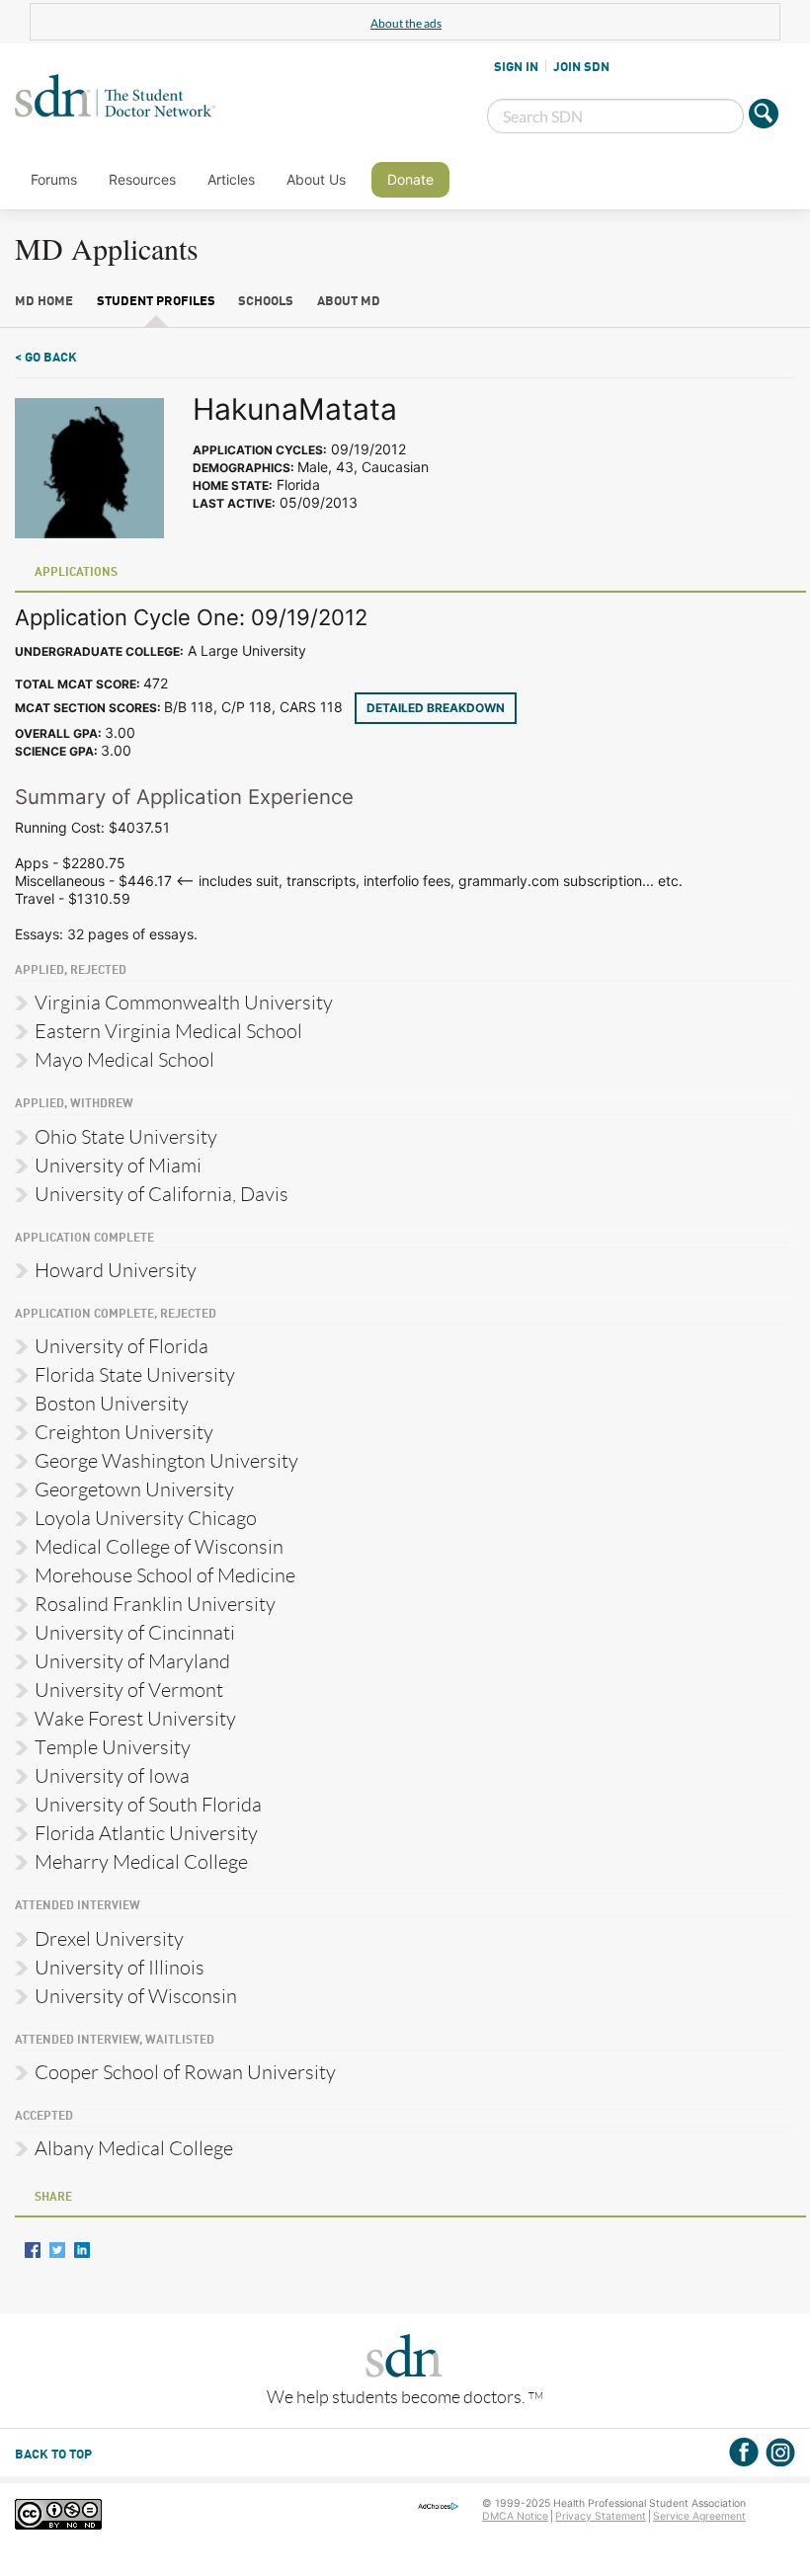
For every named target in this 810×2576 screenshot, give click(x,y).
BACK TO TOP (53, 2455)
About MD (349, 302)
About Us (316, 179)
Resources (142, 179)
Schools (266, 302)
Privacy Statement (601, 2516)
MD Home (44, 302)
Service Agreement (699, 2516)
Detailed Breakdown (436, 708)
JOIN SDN (581, 67)
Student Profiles (156, 302)
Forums (54, 179)
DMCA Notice (515, 2516)
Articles (231, 179)
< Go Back (46, 358)
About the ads (406, 23)
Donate (410, 179)
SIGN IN (516, 67)
